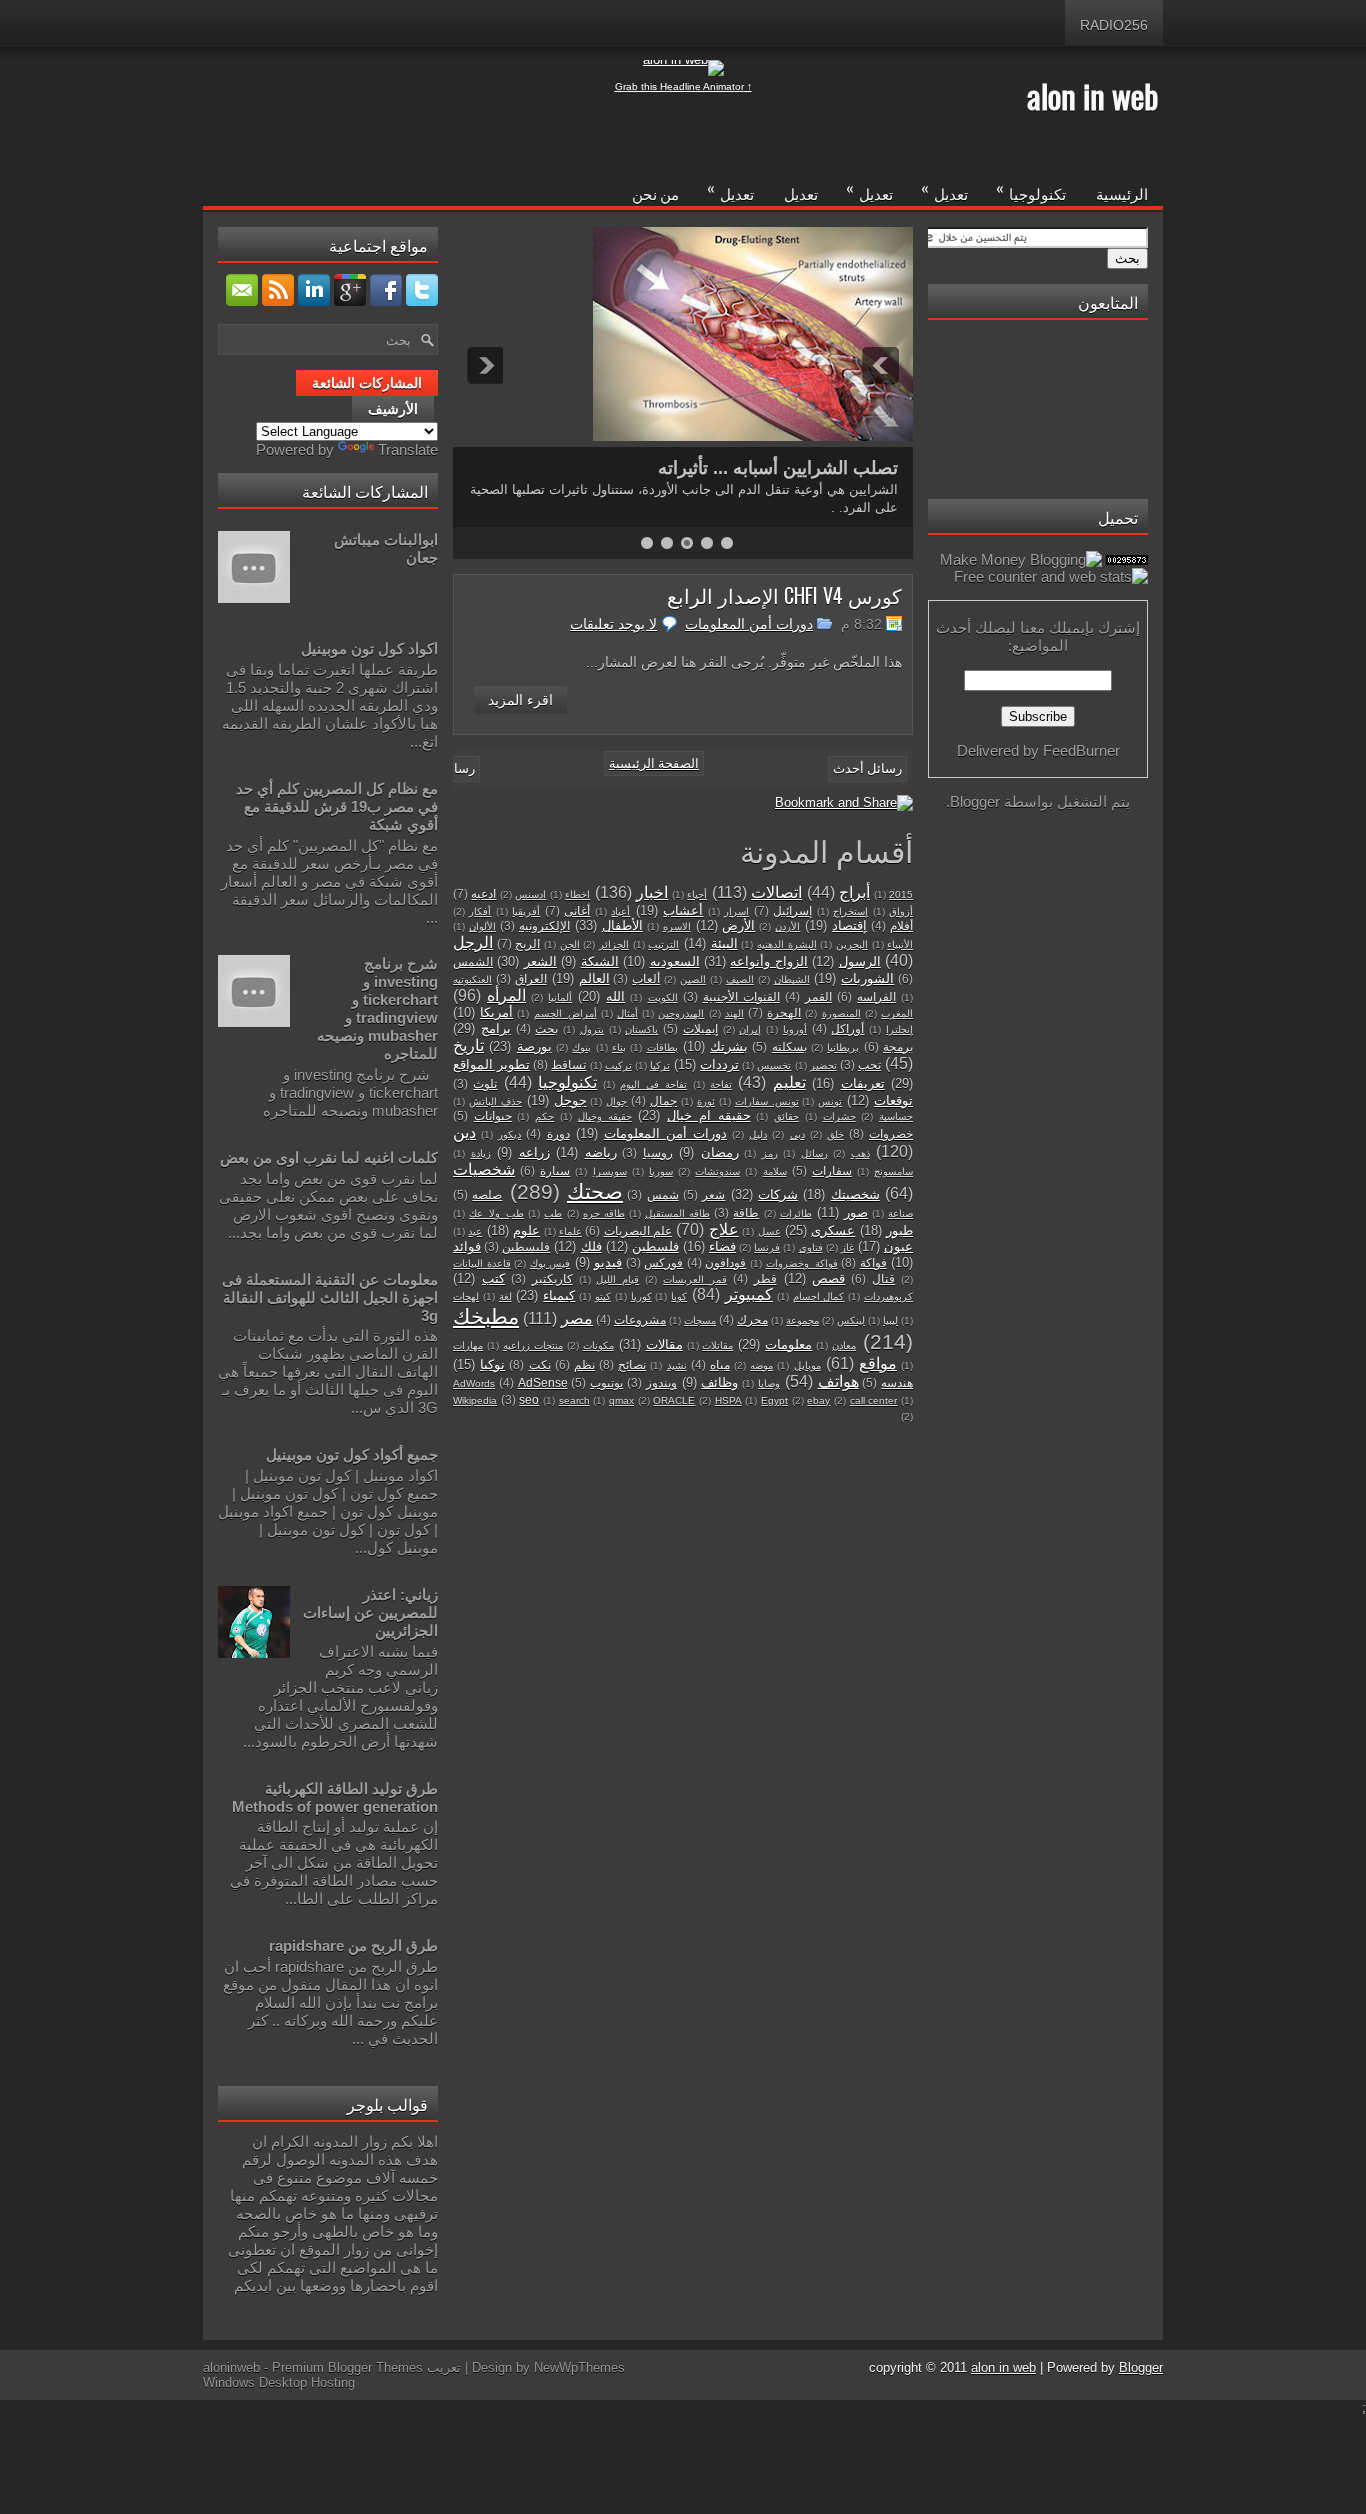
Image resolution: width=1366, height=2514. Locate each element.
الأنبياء (900, 944)
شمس (663, 1194)
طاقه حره (604, 1213)
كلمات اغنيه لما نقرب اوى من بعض (329, 1157)
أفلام (901, 925)
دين (464, 1132)
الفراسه (876, 996)
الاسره (677, 926)
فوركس (663, 1262)
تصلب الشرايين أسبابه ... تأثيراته (778, 468)
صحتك (595, 1191)
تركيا (660, 1065)
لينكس (851, 1320)
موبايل (807, 1365)
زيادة (481, 1153)
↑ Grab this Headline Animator (683, 86)
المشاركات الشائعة (367, 383)
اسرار (736, 911)
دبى (797, 1134)
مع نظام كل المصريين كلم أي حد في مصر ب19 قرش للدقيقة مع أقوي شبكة (337, 806)
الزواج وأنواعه (768, 961)
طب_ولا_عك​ (496, 1213)
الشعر (540, 961)
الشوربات (867, 978)
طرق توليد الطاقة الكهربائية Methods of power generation (335, 1797)
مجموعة (802, 1320)
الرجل (473, 942)
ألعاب (646, 978)
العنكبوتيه (472, 979)
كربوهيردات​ (888, 1296)
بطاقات (662, 1047)
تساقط (568, 1064)
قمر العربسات (695, 1279)
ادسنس (530, 894)
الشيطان (792, 979)
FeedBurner (1081, 750)
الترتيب (663, 944)
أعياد (620, 911)
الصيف (740, 979)
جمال (663, 1100)
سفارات (832, 1170)
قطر (765, 1278)
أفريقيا (526, 911)
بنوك (581, 1047)
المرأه (506, 995)
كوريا (641, 1296)
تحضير (823, 1065)
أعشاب (683, 910)
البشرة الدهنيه (787, 944)
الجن (570, 944)
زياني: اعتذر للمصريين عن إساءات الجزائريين (370, 1612)
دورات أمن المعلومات (749, 624)
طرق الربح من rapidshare (353, 1945)
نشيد (677, 1365)
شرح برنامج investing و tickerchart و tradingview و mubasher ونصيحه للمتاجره (377, 1008)
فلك (591, 1246)
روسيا (658, 1152)
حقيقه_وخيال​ (605, 1116)
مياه (720, 1364)
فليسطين (526, 1246)
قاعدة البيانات (482, 1263)
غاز (847, 1247)
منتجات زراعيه (533, 1345)
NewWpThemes (579, 2367)
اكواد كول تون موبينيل (369, 648)
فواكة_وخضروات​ (802, 1263)
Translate (408, 449)
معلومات (788, 1344)
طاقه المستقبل (677, 1213)
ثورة (706, 1101)
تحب (869, 1064)
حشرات (839, 1116)
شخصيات (484, 1169)
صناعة (900, 1213)
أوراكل (847, 1028)
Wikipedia (475, 1400)
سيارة (555, 1170)
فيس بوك (550, 1263)
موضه (761, 1365)
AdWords (474, 1383)
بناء (619, 1047)
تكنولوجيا (1031, 190)
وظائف (719, 1382)
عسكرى (833, 1230)
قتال (883, 1278)
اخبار (652, 892)
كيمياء (559, 1295)
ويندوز (661, 1382)
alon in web (1092, 95)
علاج (724, 1229)
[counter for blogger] (1127, 559)
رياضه (601, 1152)
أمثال (627, 1013)
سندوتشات (717, 1171)
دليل (758, 1134)
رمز (770, 1153)
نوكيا (492, 1364)
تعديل (944, 190)
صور (856, 1212)
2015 (901, 894)
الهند (734, 1013)
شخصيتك (855, 1194)
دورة (558, 1133)
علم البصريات (638, 1230)
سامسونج (893, 1171)
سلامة (775, 1171)
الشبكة (600, 961)
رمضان (720, 1152)
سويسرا (610, 1171)
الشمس (473, 961)
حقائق (786, 1116)
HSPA (728, 1400)
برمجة (898, 1046)
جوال (616, 1101)
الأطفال (622, 925)
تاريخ (468, 1045)
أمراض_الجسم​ (565, 1013)
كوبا (679, 1296)
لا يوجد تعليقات (613, 624)
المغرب (897, 1013)
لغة (505, 1296)
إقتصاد (849, 925)
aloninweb (231, 2367)
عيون (898, 1246)
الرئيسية (1122, 193)
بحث (546, 1028)
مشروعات (640, 1319)
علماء (570, 1231)
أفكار (480, 911)
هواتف (838, 1381)
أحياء (697, 894)
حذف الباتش (495, 1101)
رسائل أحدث (867, 768)
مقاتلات (717, 1345)
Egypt (774, 1400)
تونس (830, 1101)
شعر (713, 1194)
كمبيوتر (749, 1294)
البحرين (852, 944)
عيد (475, 1231)
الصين (693, 979)
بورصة (534, 1046)
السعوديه (675, 961)
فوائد (467, 1246)
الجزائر (614, 944)
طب (553, 1213)
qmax (621, 1400)
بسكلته (789, 1046)
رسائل (814, 1153)
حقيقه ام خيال (708, 1115)
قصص (828, 1278)
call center (874, 1400)
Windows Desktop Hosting (279, 2382)
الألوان (482, 926)
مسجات (700, 1320)
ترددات (719, 1064)
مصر (577, 1318)
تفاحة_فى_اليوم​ (653, 1084)
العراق (531, 978)
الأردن (787, 926)
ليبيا (890, 1320)
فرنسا (767, 1247)
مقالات (664, 1344)
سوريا (661, 1171)
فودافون (725, 1262)
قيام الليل (617, 1279)
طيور (899, 1230)
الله (615, 996)
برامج (496, 1028)
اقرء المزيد (520, 700)
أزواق (901, 911)
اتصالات (776, 892)
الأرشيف (393, 409)
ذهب (860, 1153)
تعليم (789, 1082)
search (574, 1400)
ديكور (509, 1134)
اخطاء (577, 894)
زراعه (534, 1152)
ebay (818, 1400)
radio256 (1114, 25)
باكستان (641, 1029)
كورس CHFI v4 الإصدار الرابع (784, 595)
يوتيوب (606, 1382)
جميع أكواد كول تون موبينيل (352, 1454)
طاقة (746, 1212)
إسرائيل (792, 910)
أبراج (854, 892)
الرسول (860, 961)
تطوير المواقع (491, 1064)
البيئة (724, 943)
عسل (769, 1231)
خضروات (891, 1133)
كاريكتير (552, 1278)
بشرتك (729, 1046)
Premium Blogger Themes (347, 2367)
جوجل (570, 1100)
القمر (818, 996)
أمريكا (496, 1012)
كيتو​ (603, 1296)
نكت (540, 1364)
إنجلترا (899, 1029)
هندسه (897, 1382)
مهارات (468, 1345)
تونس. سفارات (767, 1101)
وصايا (769, 1383)
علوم (526, 1230)
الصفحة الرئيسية (654, 763)
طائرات (796, 1213)
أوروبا (795, 1029)
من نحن (655, 193)
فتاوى (811, 1247)
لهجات (466, 1296)
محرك (752, 1319)
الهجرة (784, 1012)
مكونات (598, 1345)
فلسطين (655, 1246)
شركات (778, 1194)
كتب (493, 1278)
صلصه (487, 1194)
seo (529, 1399)
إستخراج (850, 911)
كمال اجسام (819, 1296)
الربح (527, 943)
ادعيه (483, 893)
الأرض (738, 925)
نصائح (632, 1364)
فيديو (608, 1262)
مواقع (878, 1363)
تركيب (618, 1065)
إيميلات (700, 1028)
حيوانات (493, 1115)
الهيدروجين (681, 1013)
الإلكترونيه (544, 925)
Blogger (975, 801)
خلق (835, 1134)
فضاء (722, 1246)
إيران (750, 1029)
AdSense (543, 1382)
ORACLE (674, 1400)
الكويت (663, 997)
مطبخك (486, 1316)
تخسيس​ (774, 1065)
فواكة (873, 1262)
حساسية (896, 1116)
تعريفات (863, 1083)
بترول (592, 1029)
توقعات (893, 1100)
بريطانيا (843, 1047)
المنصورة (841, 1013)
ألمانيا (560, 997)
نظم (584, 1364)
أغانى (577, 910)
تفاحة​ (721, 1084)
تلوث (485, 1083)
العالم (594, 978)
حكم (544, 1116)
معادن (844, 1345)
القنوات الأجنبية (741, 996)
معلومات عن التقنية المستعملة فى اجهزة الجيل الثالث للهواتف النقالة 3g (330, 1297)
